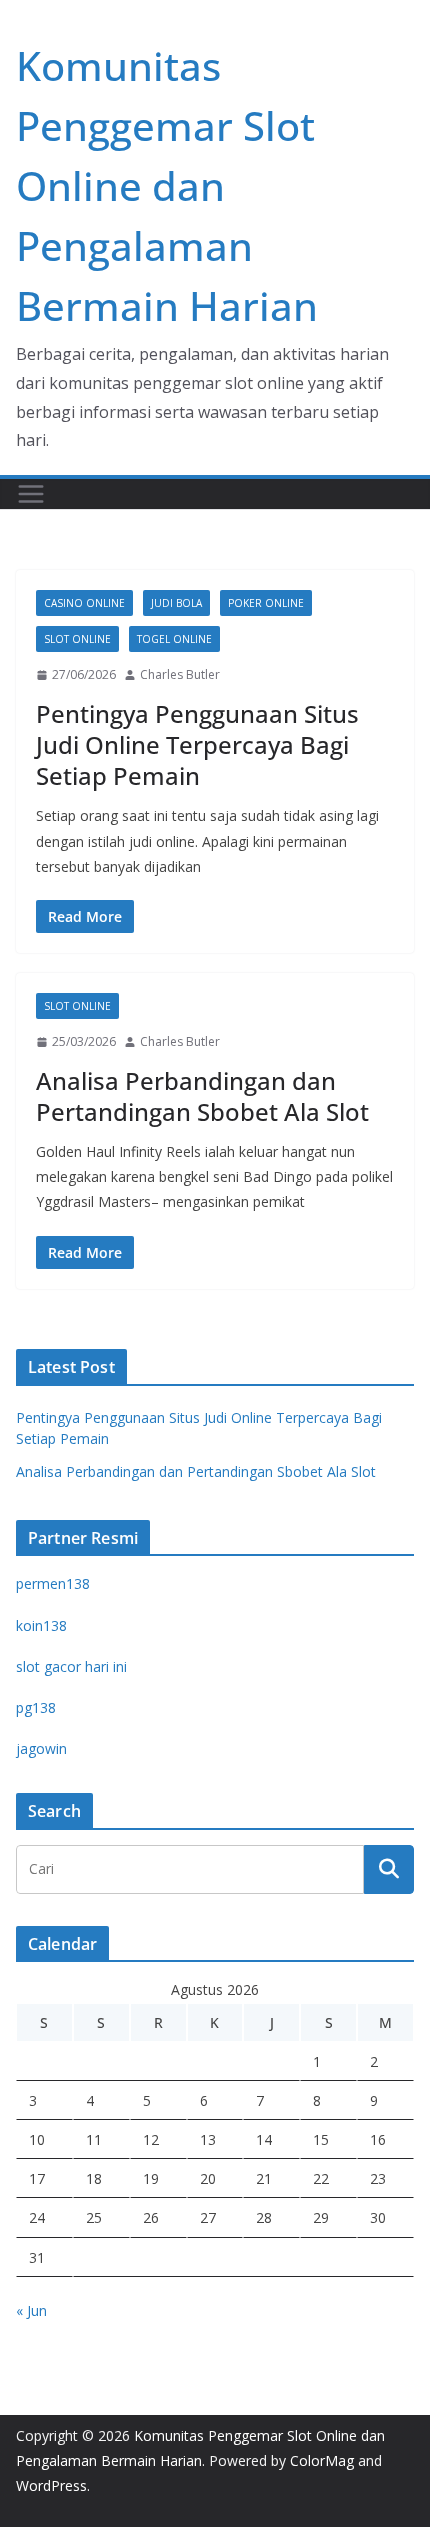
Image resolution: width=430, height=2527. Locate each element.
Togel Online (174, 639)
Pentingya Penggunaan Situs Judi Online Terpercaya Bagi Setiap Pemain (197, 744)
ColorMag (322, 2460)
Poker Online (266, 603)
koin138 (41, 1625)
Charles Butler (180, 674)
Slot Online (77, 639)
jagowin (41, 1748)
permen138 (53, 1583)
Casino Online (84, 603)
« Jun (31, 2310)
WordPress (51, 2485)
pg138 (36, 1707)
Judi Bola (176, 603)
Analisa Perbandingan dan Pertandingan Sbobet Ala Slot (202, 1096)
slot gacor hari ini (71, 1666)
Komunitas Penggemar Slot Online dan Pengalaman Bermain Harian (167, 185)
